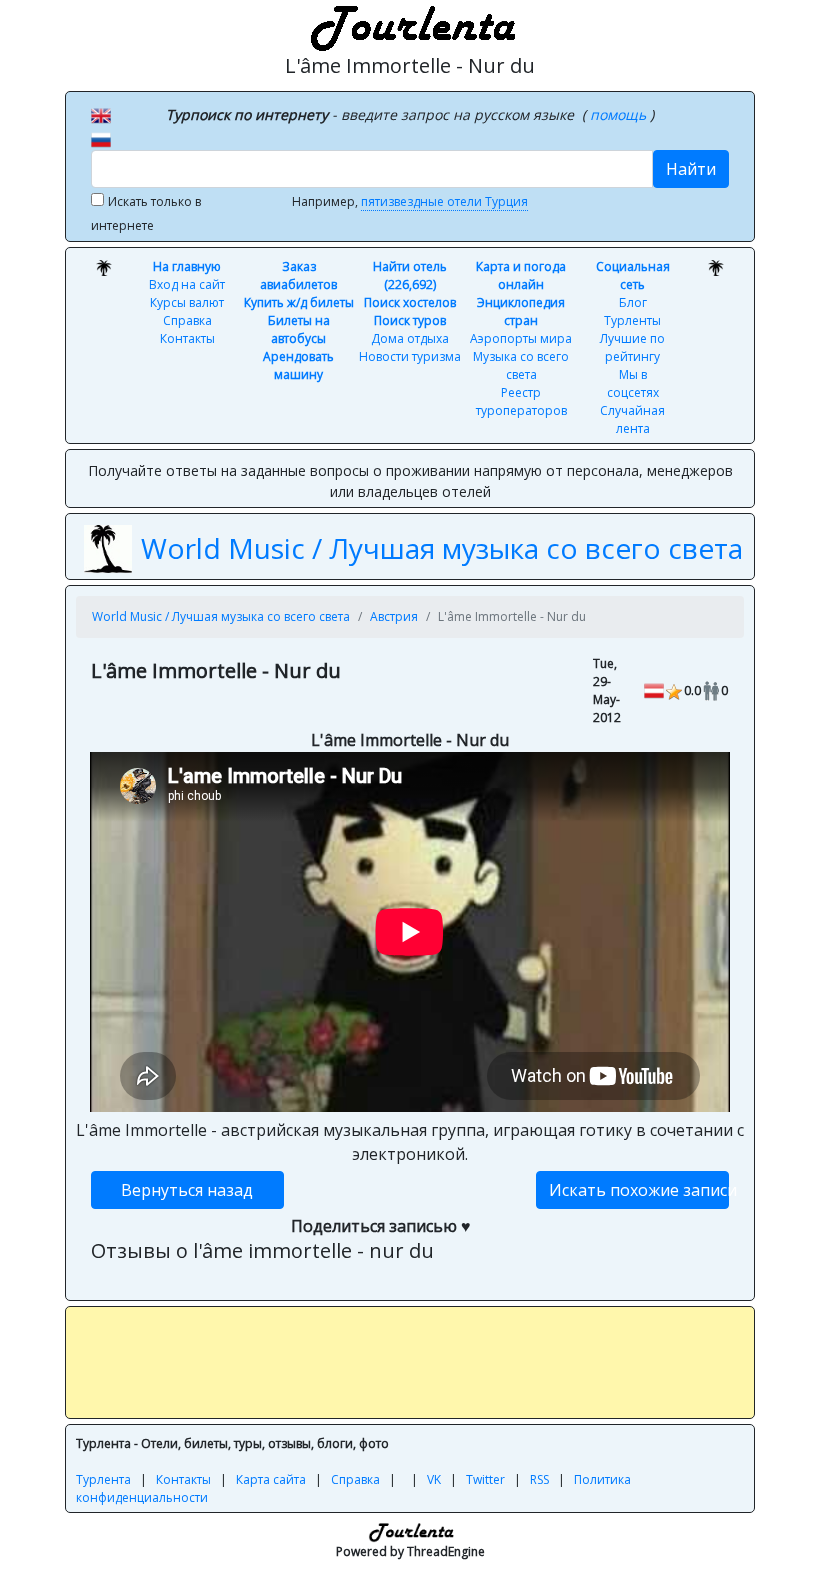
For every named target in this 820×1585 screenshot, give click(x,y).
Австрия (394, 616)
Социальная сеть (633, 275)
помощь (620, 114)
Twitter (485, 1479)
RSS (539, 1479)
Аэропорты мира (521, 338)
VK (434, 1479)
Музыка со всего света (521, 365)
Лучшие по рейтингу (632, 347)
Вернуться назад (187, 1190)
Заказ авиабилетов (298, 275)
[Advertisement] (440, 1362)
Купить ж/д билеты (299, 302)
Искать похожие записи (639, 1190)
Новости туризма (410, 356)
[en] (101, 114)
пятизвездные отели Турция (444, 201)
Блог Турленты (632, 311)
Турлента (103, 1479)
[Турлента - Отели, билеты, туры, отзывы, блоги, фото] (410, 25)
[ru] (101, 138)
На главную (187, 266)
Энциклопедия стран (521, 311)
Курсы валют (187, 302)
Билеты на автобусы (299, 329)
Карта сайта (271, 1479)
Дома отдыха (410, 338)
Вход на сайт (187, 284)
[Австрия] (654, 689)
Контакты (187, 338)
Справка (187, 320)
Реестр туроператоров (521, 401)
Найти (691, 169)
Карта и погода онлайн (521, 275)
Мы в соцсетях (633, 383)
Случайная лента (632, 419)
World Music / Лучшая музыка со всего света (442, 548)
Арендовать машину (298, 365)
